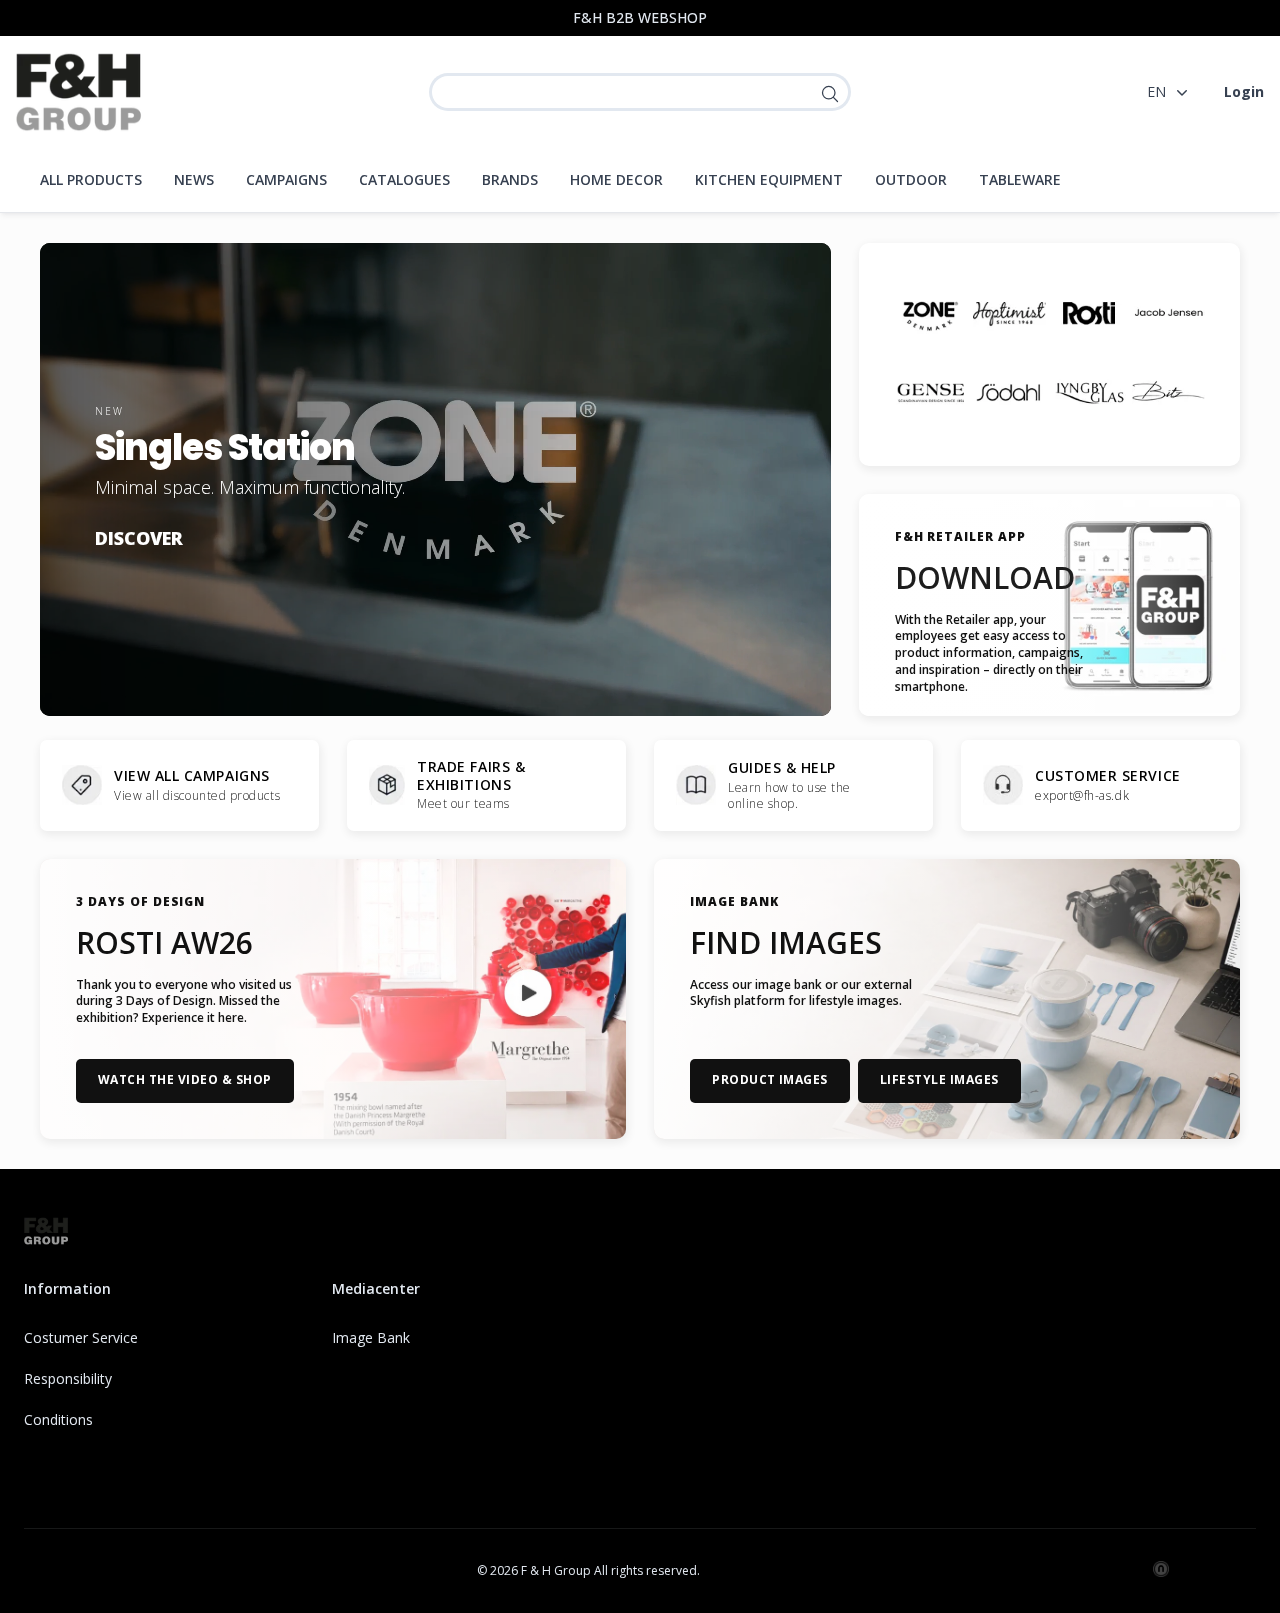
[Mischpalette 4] (1168, 314)
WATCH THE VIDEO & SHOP (185, 1079)
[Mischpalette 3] (1088, 314)
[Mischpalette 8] (1168, 393)
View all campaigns (192, 775)
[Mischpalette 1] (930, 314)
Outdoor (911, 179)
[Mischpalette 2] (1009, 314)
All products (91, 179)
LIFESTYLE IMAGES (939, 1079)
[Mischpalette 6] (1009, 393)
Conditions (58, 1419)
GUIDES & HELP (782, 767)
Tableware (1020, 179)
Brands (510, 179)
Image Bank (371, 1337)
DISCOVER (139, 537)
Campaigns (286, 179)
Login (1244, 91)
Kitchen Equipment (769, 179)
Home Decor (616, 179)
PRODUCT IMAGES (770, 1079)
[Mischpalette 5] (930, 393)
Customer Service (1108, 775)
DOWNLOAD (985, 577)
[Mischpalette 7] (1088, 393)
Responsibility (68, 1378)
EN (1156, 91)
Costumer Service (81, 1337)
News (194, 179)
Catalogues (404, 179)
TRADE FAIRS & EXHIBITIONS (471, 775)
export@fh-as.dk (1082, 795)
